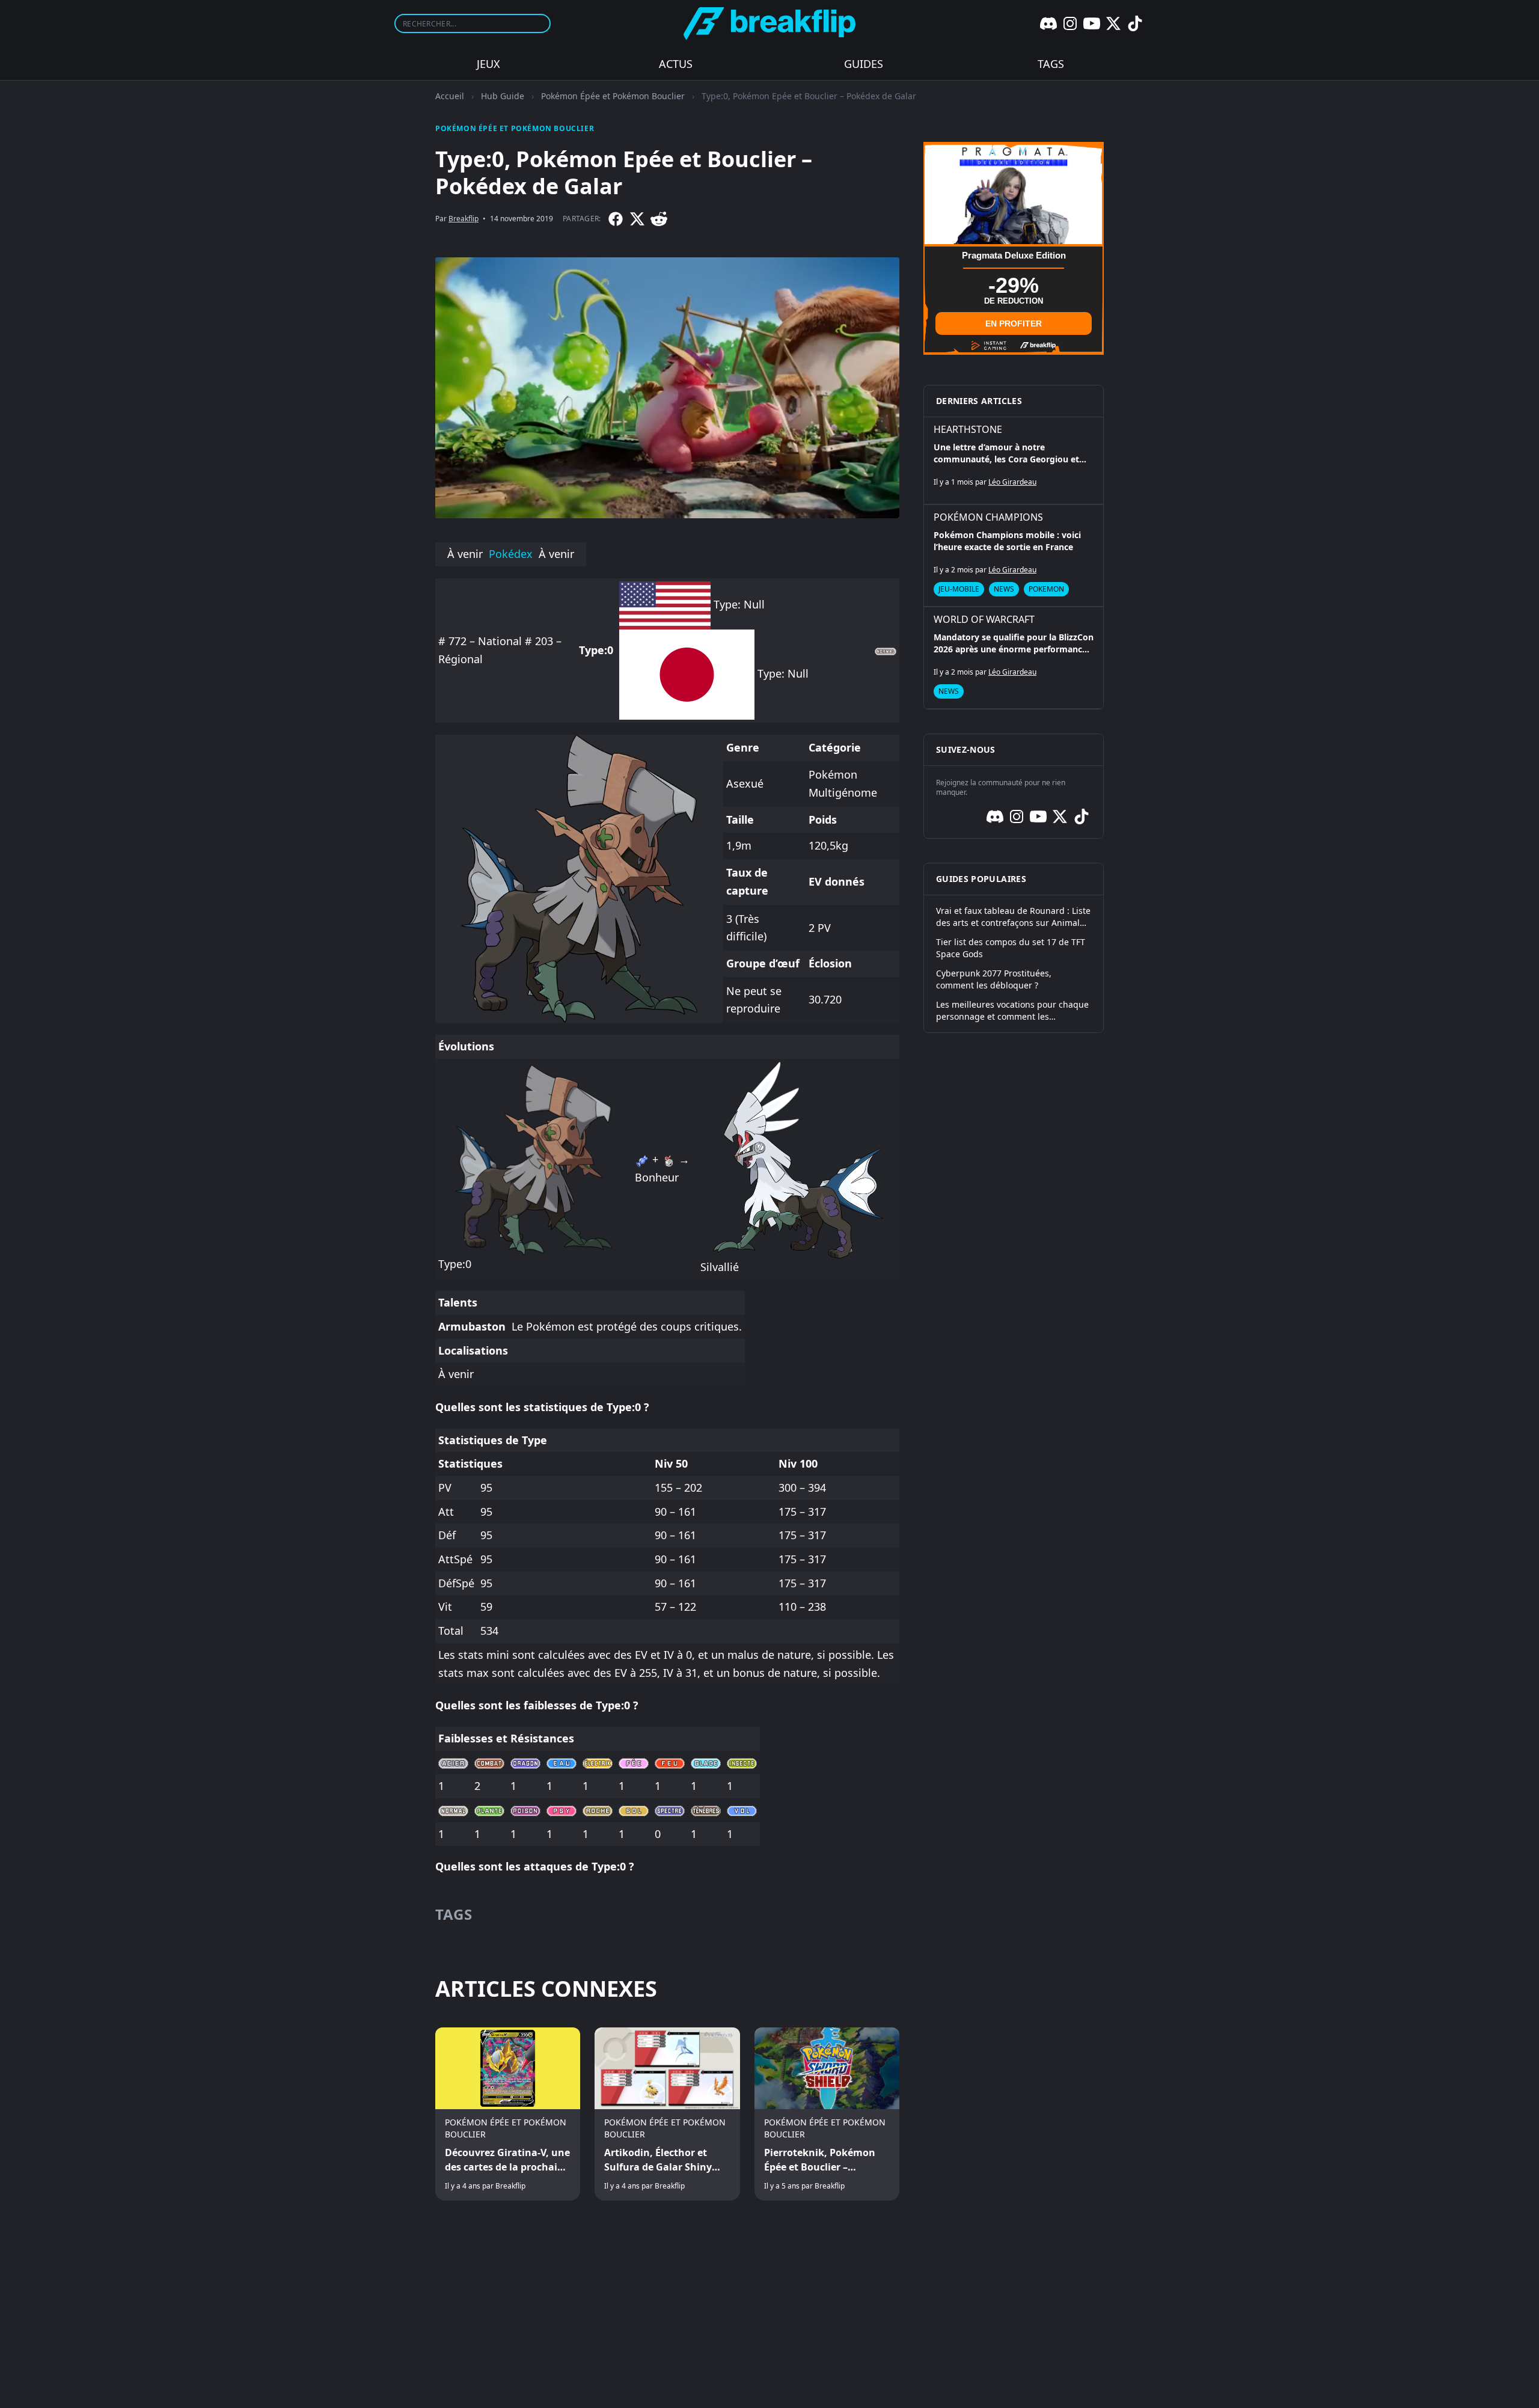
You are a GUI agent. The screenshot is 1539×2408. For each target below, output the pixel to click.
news (1004, 589)
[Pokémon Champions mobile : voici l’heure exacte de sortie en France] (1014, 556)
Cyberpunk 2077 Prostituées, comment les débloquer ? (994, 979)
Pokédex (511, 554)
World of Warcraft (984, 619)
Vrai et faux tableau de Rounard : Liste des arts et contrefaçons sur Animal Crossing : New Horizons (1013, 917)
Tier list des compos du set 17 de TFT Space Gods (1011, 948)
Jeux (488, 64)
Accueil (450, 96)
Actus (676, 64)
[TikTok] (1135, 23)
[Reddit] (659, 219)
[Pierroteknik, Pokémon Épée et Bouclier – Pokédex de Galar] (827, 2114)
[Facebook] (616, 219)
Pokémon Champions (988, 517)
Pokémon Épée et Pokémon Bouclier (613, 96)
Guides (864, 64)
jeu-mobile (959, 589)
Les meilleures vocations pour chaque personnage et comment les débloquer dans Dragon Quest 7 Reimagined (1012, 1011)
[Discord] (1048, 23)
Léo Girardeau (1012, 482)
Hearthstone (968, 429)
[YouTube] (1092, 23)
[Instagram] (1070, 23)
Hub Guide (503, 96)
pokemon (1046, 589)
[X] (1113, 23)
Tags (1051, 64)
